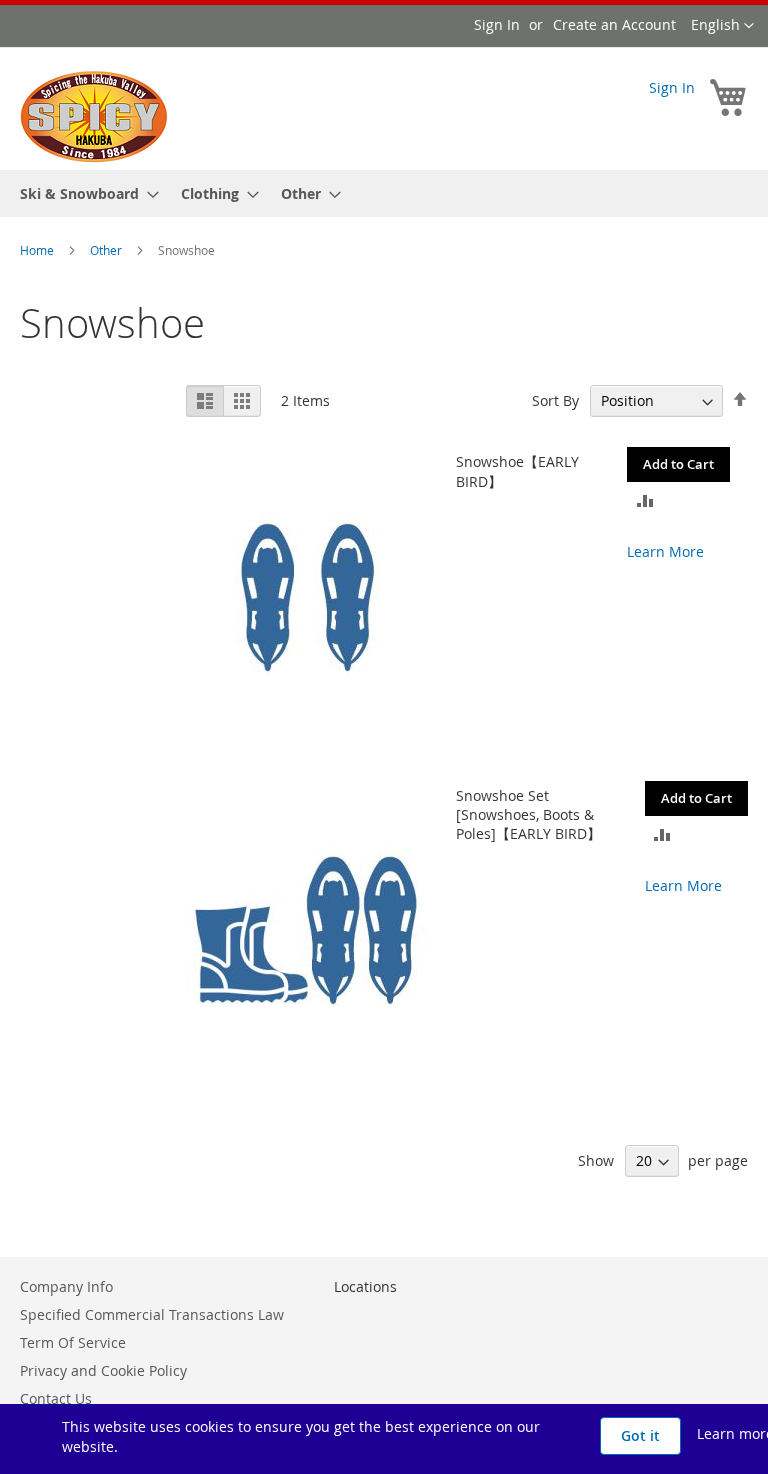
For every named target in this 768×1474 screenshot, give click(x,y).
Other (107, 250)
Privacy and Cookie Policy (103, 1370)
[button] (722, 26)
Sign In (497, 24)
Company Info (66, 1286)
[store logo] (94, 117)
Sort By (555, 400)
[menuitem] (83, 193)
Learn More (665, 551)
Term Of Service (73, 1342)
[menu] (384, 193)
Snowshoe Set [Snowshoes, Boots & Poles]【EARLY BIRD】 (528, 814)
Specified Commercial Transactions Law (152, 1314)
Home (38, 250)
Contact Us (56, 1398)
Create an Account (614, 24)
